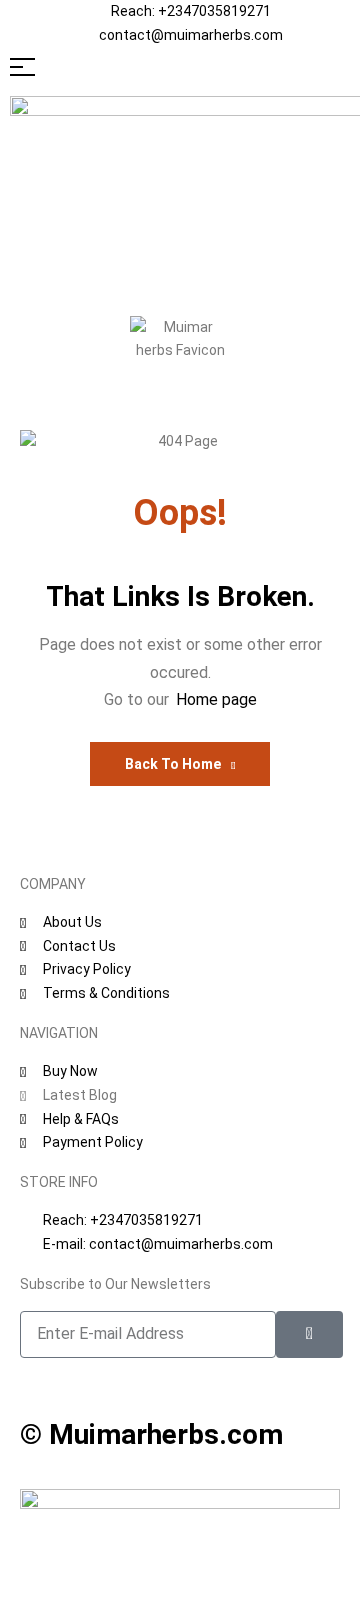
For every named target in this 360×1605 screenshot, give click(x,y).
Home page (216, 699)
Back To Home (173, 764)
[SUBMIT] (309, 1334)
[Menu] (180, 67)
